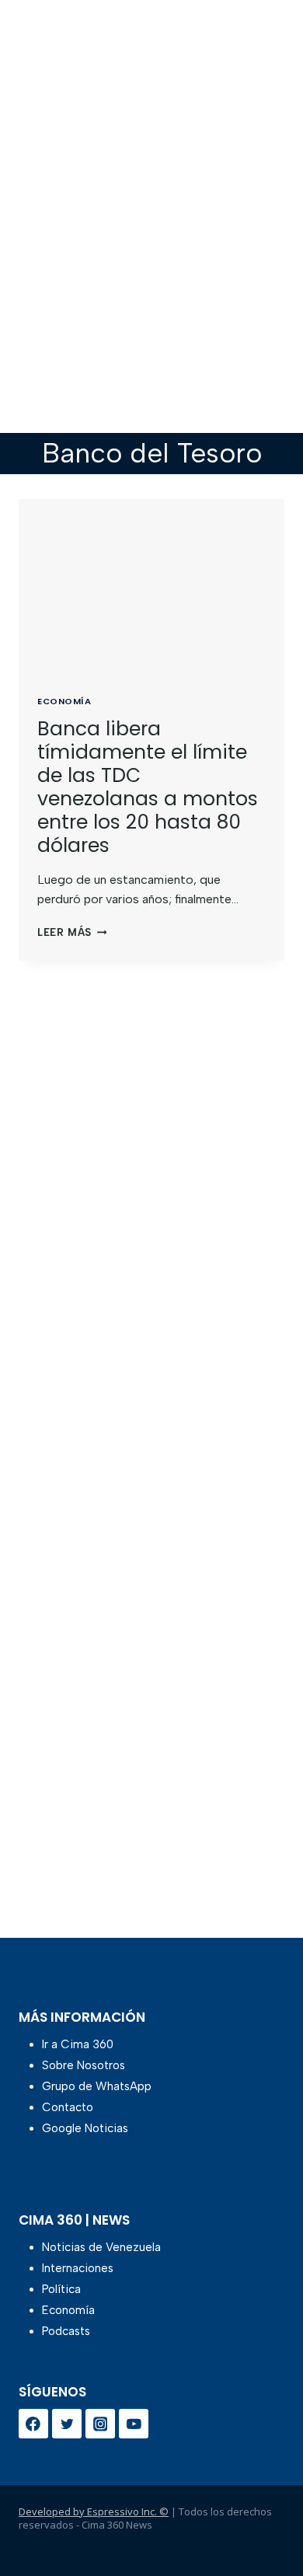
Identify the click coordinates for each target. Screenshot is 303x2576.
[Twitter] (67, 2424)
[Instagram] (100, 2424)
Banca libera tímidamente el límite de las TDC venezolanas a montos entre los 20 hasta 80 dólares (148, 787)
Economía (64, 701)
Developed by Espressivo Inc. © (94, 2511)
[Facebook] (33, 2424)
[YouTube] (134, 2424)
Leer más (72, 932)
